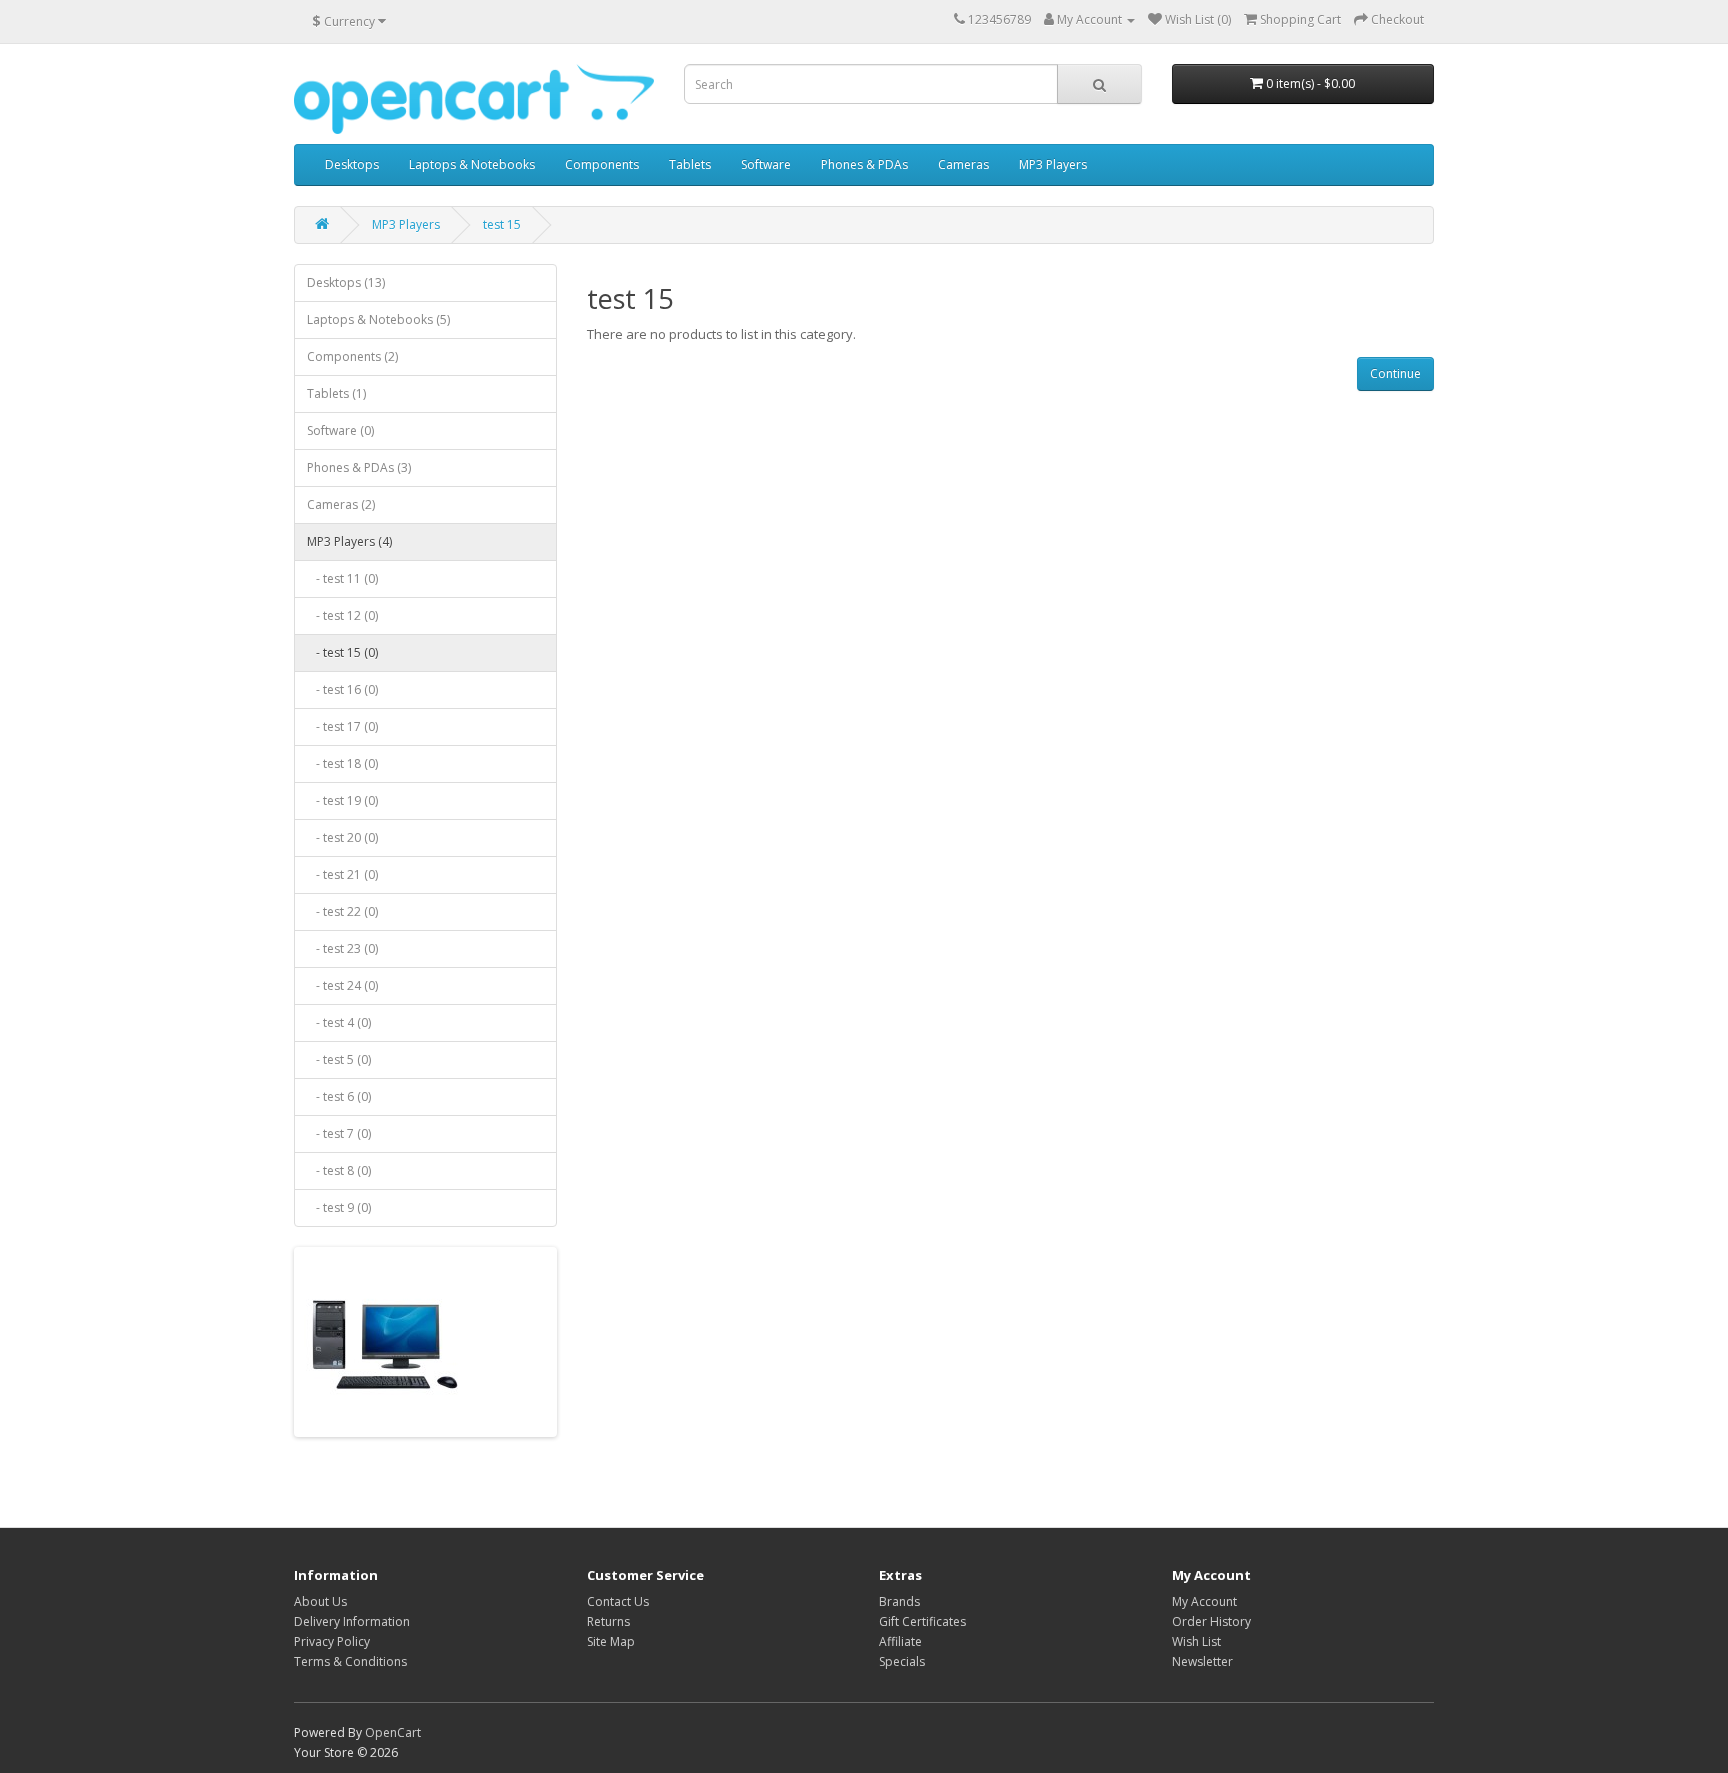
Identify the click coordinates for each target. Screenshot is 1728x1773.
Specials (902, 1661)
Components (602, 164)
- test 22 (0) (342, 911)
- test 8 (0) (339, 1170)
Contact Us (618, 1601)
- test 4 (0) (339, 1022)
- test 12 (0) (342, 615)
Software (766, 164)
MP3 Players (1053, 164)
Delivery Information (352, 1621)
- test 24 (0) (342, 985)
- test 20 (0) (342, 837)
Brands (899, 1601)
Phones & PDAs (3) (359, 467)
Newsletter (1202, 1661)
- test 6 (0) (339, 1096)
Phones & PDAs (864, 164)
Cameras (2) (341, 504)
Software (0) (340, 430)
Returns (608, 1621)
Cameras (963, 164)
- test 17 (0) (342, 726)
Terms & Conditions (350, 1661)
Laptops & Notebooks (472, 164)
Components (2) (352, 356)
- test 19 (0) (342, 800)
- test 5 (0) (339, 1059)
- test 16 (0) (342, 689)
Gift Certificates (922, 1621)
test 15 (502, 224)
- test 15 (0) (342, 652)
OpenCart (393, 1732)
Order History (1211, 1621)
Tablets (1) (336, 393)
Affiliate (900, 1641)
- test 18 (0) (342, 763)
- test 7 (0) (339, 1133)
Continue (1395, 373)
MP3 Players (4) (349, 541)
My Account (1204, 1601)
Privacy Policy (332, 1641)
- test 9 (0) (339, 1207)
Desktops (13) (346, 282)
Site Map (611, 1641)
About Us (320, 1601)
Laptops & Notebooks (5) (378, 319)
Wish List (1196, 1641)
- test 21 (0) (342, 874)
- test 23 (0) (342, 948)
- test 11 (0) (342, 578)
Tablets (690, 164)
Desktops (352, 164)
